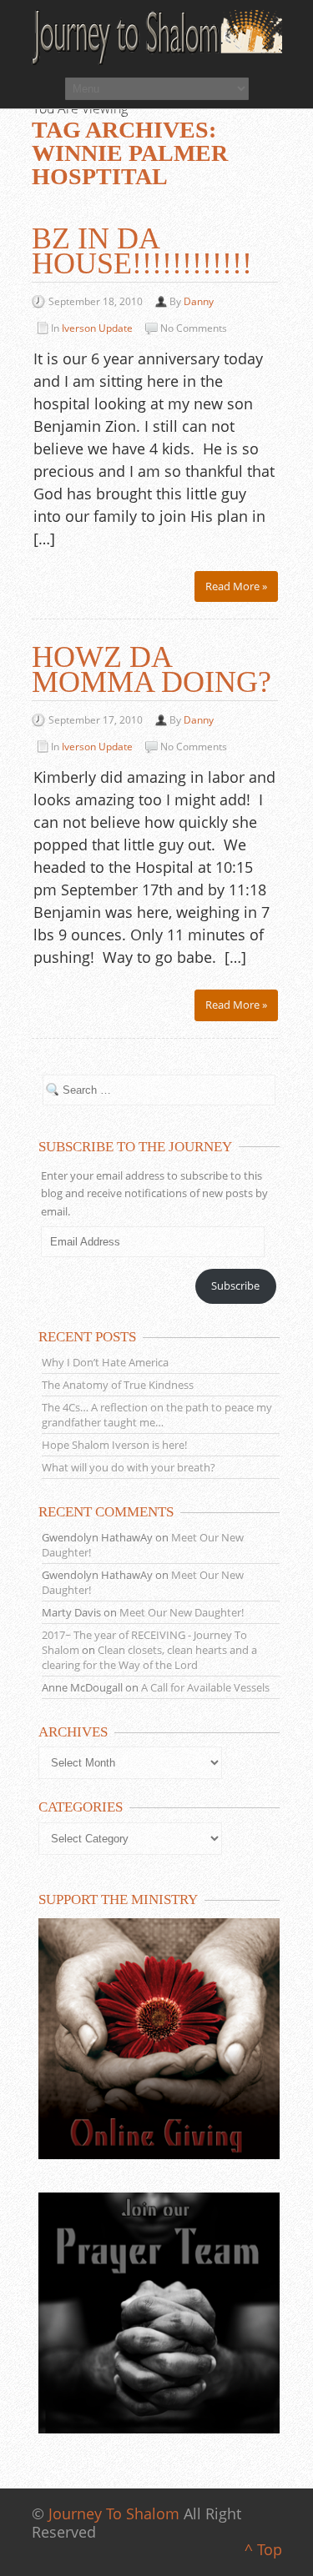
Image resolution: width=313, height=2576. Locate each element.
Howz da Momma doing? (151, 669)
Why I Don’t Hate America (105, 1362)
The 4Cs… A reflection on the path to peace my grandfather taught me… (157, 1415)
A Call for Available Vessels (205, 1687)
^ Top (263, 2549)
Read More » (236, 586)
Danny (199, 301)
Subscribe (235, 1285)
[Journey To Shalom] (157, 38)
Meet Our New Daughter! (182, 1612)
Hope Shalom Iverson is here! (114, 1445)
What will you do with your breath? (129, 1467)
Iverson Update (97, 328)
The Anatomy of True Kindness (118, 1385)
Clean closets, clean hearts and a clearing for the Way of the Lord (149, 1657)
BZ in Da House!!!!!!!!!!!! (142, 251)
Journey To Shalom (114, 2513)
